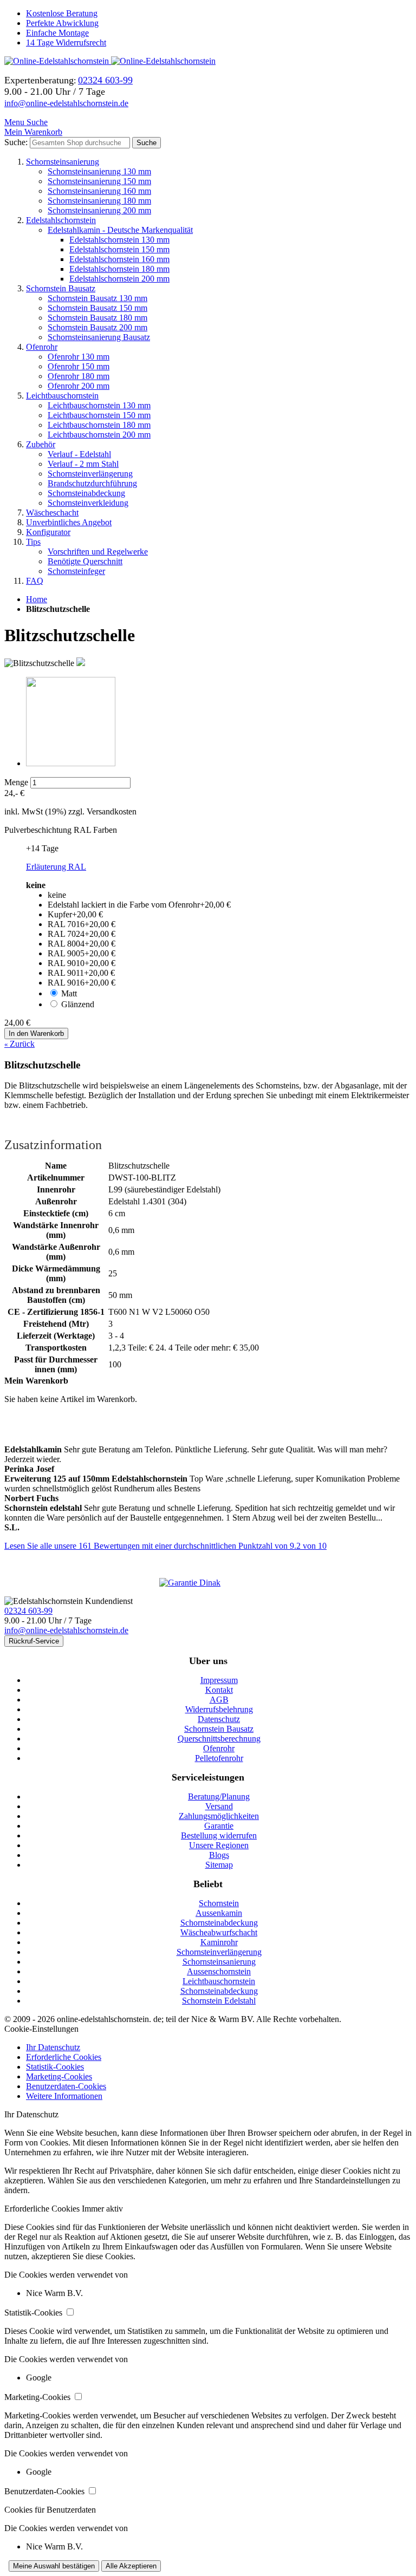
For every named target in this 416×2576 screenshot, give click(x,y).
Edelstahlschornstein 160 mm (119, 259)
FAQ (35, 581)
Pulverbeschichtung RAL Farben (61, 830)
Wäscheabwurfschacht (219, 1932)
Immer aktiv (102, 2209)
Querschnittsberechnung (219, 1739)
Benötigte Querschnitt (85, 561)
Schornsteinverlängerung (90, 474)
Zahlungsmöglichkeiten (219, 1816)
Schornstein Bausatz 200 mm (97, 327)
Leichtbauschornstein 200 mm (99, 435)
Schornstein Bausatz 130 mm (97, 298)
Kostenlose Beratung (62, 13)
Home (37, 599)
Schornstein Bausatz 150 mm (97, 308)
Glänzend (78, 1004)
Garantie (219, 1826)
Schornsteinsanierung (63, 162)
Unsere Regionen (219, 1845)
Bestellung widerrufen (219, 1835)
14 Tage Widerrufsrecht (66, 43)
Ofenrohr (42, 347)
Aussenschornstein (219, 1971)
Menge (16, 782)
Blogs (219, 1855)
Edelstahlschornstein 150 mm (119, 249)
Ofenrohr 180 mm (79, 376)
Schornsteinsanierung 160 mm (99, 191)
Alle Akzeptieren (131, 2566)
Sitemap (219, 1865)
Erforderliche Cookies (64, 2057)
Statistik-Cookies (55, 2067)
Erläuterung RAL (56, 867)
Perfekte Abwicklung (62, 23)
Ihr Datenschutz (53, 2047)
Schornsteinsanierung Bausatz (99, 337)
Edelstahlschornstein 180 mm (119, 269)
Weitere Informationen (64, 2096)
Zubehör (41, 444)
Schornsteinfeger (76, 571)
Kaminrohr (219, 1942)
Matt (69, 993)
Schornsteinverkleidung (88, 503)
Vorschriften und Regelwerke (98, 552)
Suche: (16, 142)
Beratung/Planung (219, 1796)
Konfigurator (48, 532)
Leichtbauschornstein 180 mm (99, 425)
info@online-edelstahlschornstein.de (66, 103)
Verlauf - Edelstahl (79, 454)
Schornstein (219, 1903)
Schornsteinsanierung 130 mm (99, 171)
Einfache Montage (57, 33)
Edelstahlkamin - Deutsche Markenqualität (120, 230)
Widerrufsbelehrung (219, 1709)
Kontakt (219, 1690)
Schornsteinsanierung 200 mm (99, 210)
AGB (219, 1700)
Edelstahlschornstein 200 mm (119, 279)
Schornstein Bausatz (61, 288)
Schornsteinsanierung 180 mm (99, 201)
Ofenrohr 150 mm (79, 366)
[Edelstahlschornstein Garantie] (208, 1583)
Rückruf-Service (34, 1641)
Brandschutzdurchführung (92, 483)
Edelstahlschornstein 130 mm (119, 240)
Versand (219, 1806)
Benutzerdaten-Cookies (66, 2086)
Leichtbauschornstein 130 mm (99, 405)
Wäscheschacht (52, 513)
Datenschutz (219, 1719)
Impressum (219, 1680)
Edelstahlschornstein (61, 220)
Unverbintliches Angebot (69, 522)
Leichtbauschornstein (62, 396)
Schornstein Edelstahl (219, 2001)
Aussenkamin (219, 1913)
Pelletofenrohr (219, 1758)
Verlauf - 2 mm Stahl (83, 464)
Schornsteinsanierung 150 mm (99, 181)
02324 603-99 (28, 1611)
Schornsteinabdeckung (86, 493)
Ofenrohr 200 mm (79, 386)
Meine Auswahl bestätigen (54, 2566)
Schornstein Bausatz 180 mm (97, 318)
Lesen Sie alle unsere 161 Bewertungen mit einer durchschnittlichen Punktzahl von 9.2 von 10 (165, 1546)
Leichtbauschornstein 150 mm (99, 415)
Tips (33, 542)
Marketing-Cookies (59, 2076)
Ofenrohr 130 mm (79, 357)
